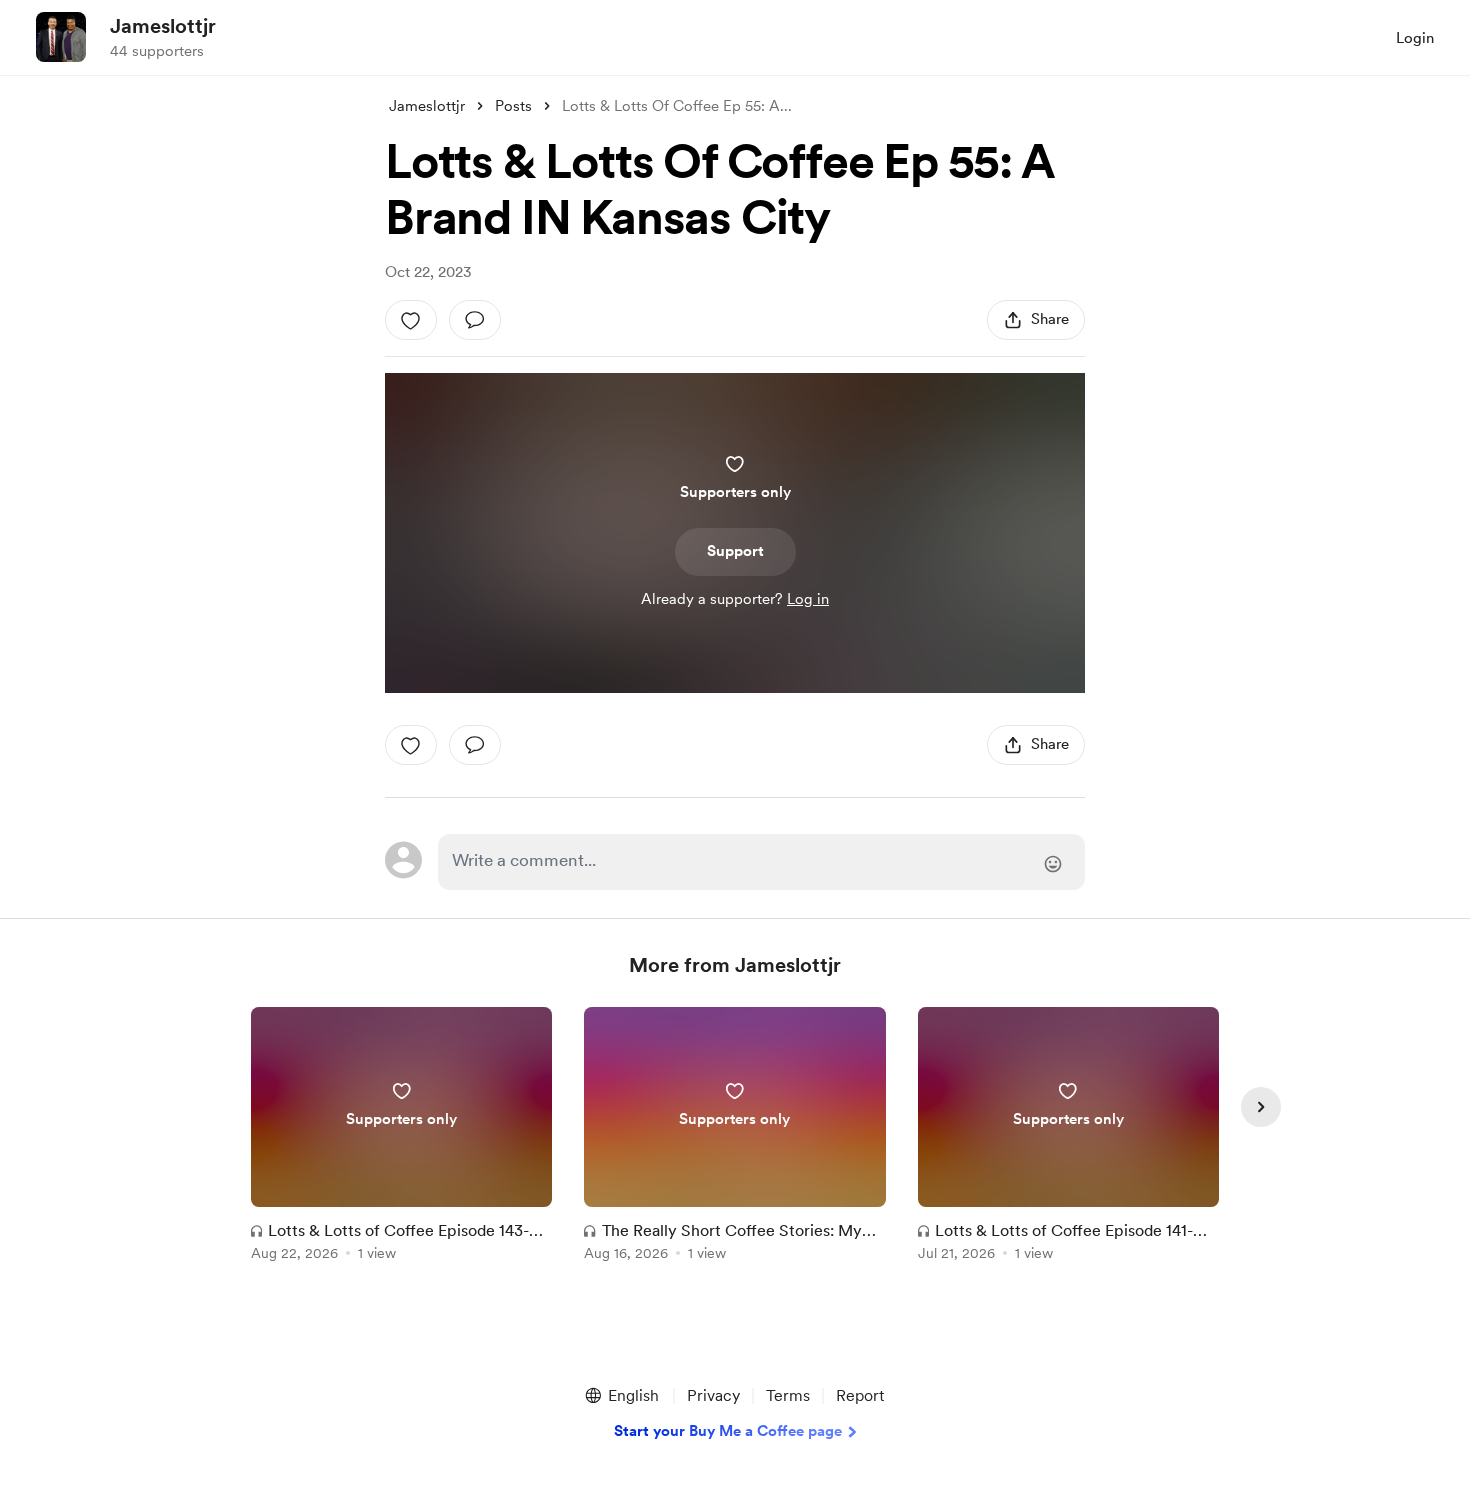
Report (860, 1395)
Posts (513, 106)
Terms (788, 1395)
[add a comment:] (475, 320)
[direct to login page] (761, 862)
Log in (808, 599)
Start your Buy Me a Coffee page (728, 1431)
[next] (1261, 1107)
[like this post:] (411, 320)
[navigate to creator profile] (61, 37)
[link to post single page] (401, 1137)
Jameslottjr (163, 26)
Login (1415, 38)
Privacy (713, 1395)
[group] (401, 1137)
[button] (621, 1396)
